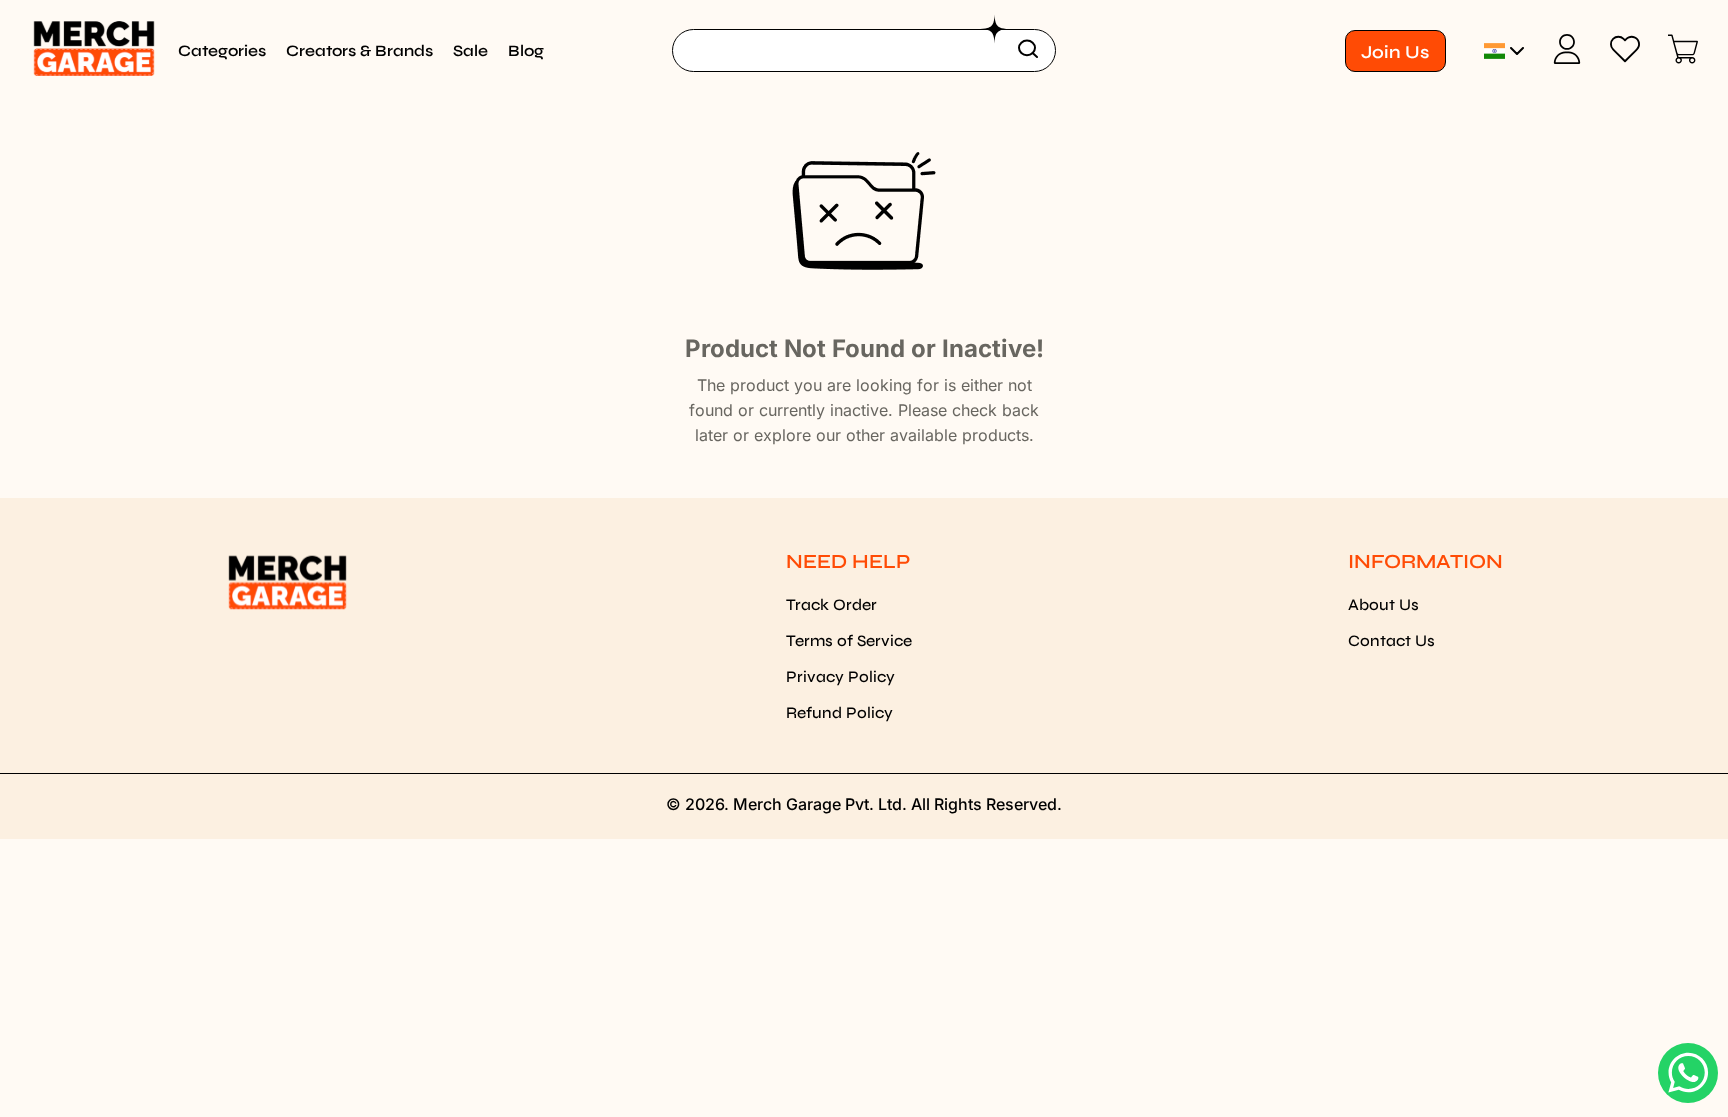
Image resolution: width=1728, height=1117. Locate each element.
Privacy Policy (840, 676)
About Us (1383, 604)
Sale (470, 50)
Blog (526, 50)
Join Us (1395, 52)
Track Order (831, 604)
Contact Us (1391, 640)
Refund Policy (839, 712)
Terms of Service (849, 640)
